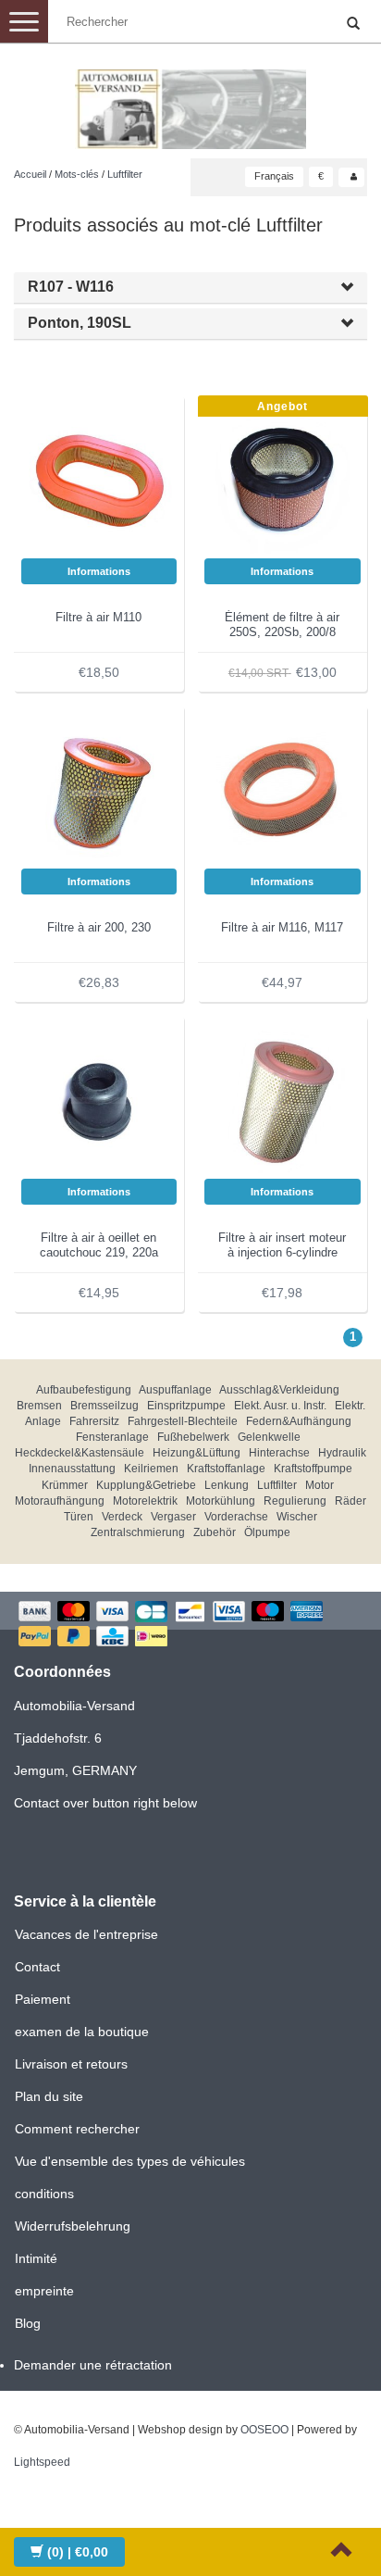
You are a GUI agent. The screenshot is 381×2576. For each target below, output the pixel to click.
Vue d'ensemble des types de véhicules (130, 2161)
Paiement (43, 1999)
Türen (79, 1517)
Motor (320, 1485)
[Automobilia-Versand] (190, 102)
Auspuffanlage (175, 1390)
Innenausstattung (72, 1469)
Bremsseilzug (104, 1406)
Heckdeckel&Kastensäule (80, 1453)
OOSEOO (264, 2430)
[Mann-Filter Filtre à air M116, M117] (283, 790)
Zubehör (215, 1532)
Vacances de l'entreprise (86, 1934)
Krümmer (65, 1485)
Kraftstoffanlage (226, 1469)
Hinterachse (279, 1453)
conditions (44, 2194)
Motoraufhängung (60, 1501)
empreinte (44, 2291)
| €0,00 (78, 2552)
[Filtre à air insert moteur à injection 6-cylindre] (283, 1100)
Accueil (30, 174)
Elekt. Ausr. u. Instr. (280, 1406)
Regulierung (295, 1501)
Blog (28, 2323)
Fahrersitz (94, 1421)
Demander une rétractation (93, 2365)
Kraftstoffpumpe (313, 1469)
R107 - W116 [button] (71, 287)
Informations (99, 571)
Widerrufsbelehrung (73, 2226)
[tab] (190, 288)
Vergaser (173, 1517)
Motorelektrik (145, 1501)
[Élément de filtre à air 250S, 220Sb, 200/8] (283, 480)
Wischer (297, 1517)
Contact (37, 1967)
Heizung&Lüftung (197, 1453)
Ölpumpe (267, 1532)
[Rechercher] (353, 24)
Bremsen (39, 1406)
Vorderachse (236, 1517)
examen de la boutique (82, 2032)
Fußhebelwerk (193, 1437)
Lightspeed (42, 2462)
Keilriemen (151, 1469)
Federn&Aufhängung (299, 1421)
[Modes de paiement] (190, 1626)
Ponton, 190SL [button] (80, 323)
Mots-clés (77, 174)
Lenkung (227, 1485)
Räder (350, 1501)
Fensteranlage (112, 1437)
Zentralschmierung (138, 1532)
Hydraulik (342, 1453)
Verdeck (122, 1517)
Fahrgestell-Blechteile (183, 1421)
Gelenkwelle (269, 1437)
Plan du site (49, 2096)
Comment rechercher (77, 2129)
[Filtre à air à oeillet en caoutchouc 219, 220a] (99, 1100)
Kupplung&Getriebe (146, 1485)
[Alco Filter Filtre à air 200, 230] (99, 790)
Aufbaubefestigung (84, 1390)
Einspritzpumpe (186, 1406)
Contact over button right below (105, 1803)
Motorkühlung (221, 1501)
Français (274, 176)
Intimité (36, 2258)
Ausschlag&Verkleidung (279, 1390)
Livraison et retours (71, 2064)
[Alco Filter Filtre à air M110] (99, 480)
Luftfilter (125, 174)
